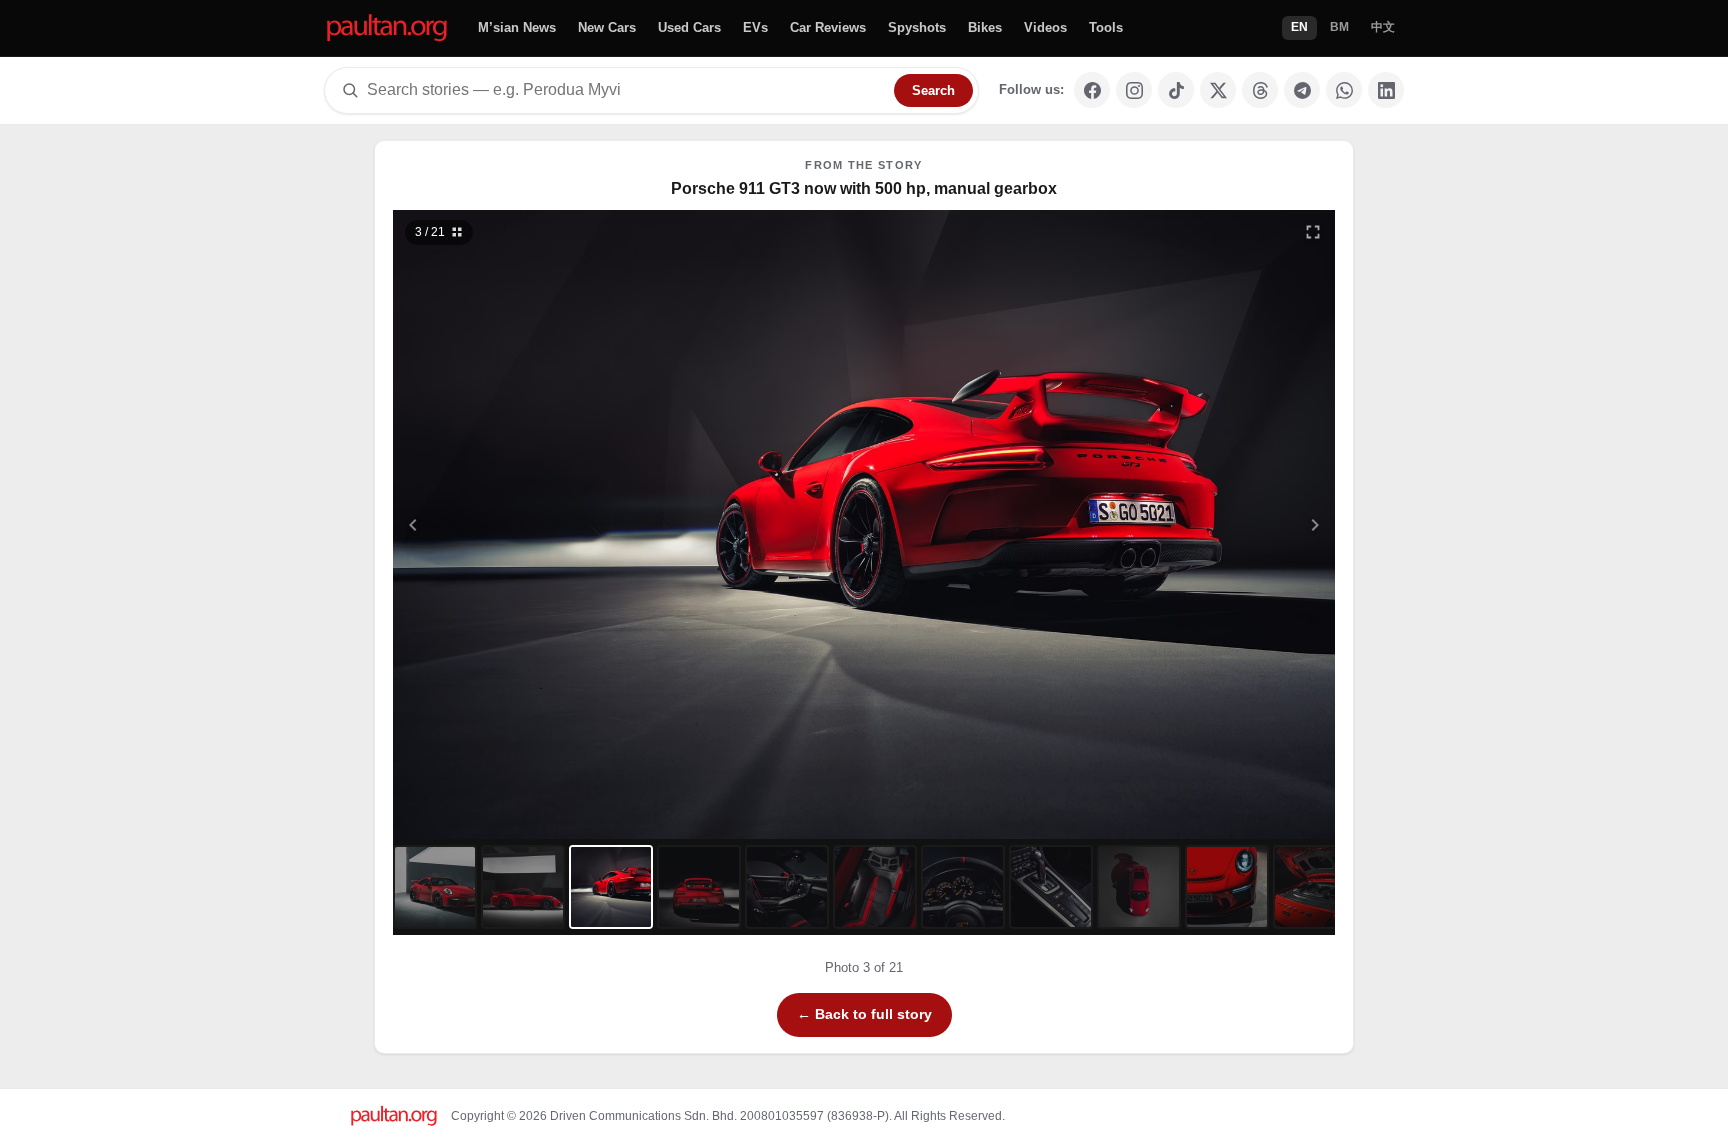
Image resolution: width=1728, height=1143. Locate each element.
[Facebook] (1092, 90)
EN (1299, 27)
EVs (755, 27)
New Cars (607, 27)
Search (933, 90)
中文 (1383, 27)
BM (1339, 27)
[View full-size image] (1313, 232)
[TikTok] (1176, 90)
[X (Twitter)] (1218, 90)
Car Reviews (828, 27)
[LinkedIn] (1386, 90)
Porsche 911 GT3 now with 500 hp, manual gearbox (864, 188)
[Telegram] (1302, 90)
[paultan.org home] (387, 28)
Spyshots (917, 27)
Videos (1045, 27)
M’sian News (517, 27)
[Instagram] (1134, 90)
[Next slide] (1218, 524)
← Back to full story (864, 1014)
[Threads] (1260, 90)
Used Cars (689, 27)
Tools (1106, 27)
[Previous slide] (511, 524)
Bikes (985, 27)
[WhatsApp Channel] (1344, 90)
